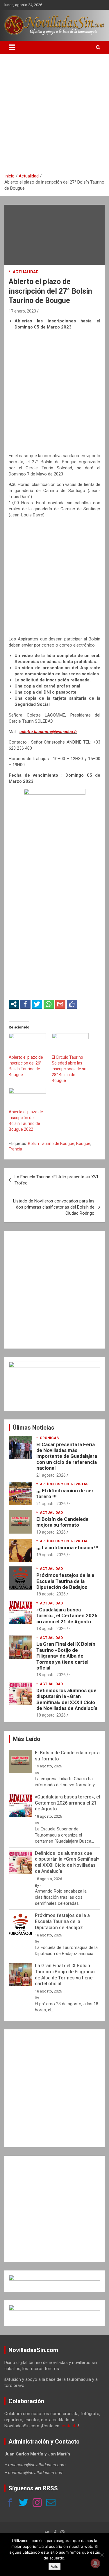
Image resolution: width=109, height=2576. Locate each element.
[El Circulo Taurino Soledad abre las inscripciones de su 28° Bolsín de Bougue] (70, 1044)
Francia (15, 1149)
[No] (102, 2555)
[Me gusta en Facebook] (72, 1004)
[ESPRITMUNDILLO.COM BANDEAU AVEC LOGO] (54, 2278)
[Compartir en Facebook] (25, 1004)
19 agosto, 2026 (51, 1532)
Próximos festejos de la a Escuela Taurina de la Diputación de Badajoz (65, 1581)
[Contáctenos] (51, 2503)
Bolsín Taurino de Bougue (51, 1144)
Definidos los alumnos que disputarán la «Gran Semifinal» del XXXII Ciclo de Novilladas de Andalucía (67, 1699)
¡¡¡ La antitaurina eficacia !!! (67, 1548)
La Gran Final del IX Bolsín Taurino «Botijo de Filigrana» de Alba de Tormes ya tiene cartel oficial (66, 1656)
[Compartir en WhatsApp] (49, 1004)
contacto (69, 2426)
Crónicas (49, 1438)
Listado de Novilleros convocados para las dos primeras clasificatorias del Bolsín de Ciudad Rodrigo (54, 1207)
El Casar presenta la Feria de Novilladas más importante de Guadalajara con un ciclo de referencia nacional (67, 1456)
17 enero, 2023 (22, 311)
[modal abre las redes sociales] (14, 1004)
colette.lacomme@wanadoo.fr (48, 732)
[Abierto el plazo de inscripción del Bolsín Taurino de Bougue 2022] (27, 1098)
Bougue (83, 1144)
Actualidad (26, 272)
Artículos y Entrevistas (64, 1484)
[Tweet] (37, 1004)
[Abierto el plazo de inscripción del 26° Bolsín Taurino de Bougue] (27, 1044)
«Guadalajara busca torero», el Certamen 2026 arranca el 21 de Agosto (67, 1616)
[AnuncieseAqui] (54, 1365)
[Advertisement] (54, 116)
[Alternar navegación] (12, 47)
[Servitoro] (54, 2308)
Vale (55, 2566)
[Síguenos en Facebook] (10, 2503)
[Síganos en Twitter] (24, 2503)
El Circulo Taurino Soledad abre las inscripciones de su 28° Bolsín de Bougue (69, 1069)
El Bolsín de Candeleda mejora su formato (62, 1522)
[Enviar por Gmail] (60, 1004)
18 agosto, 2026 (51, 1594)
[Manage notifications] (95, 2563)
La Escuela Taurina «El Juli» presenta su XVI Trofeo (56, 1180)
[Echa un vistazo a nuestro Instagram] (37, 2503)
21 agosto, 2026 (51, 1475)
